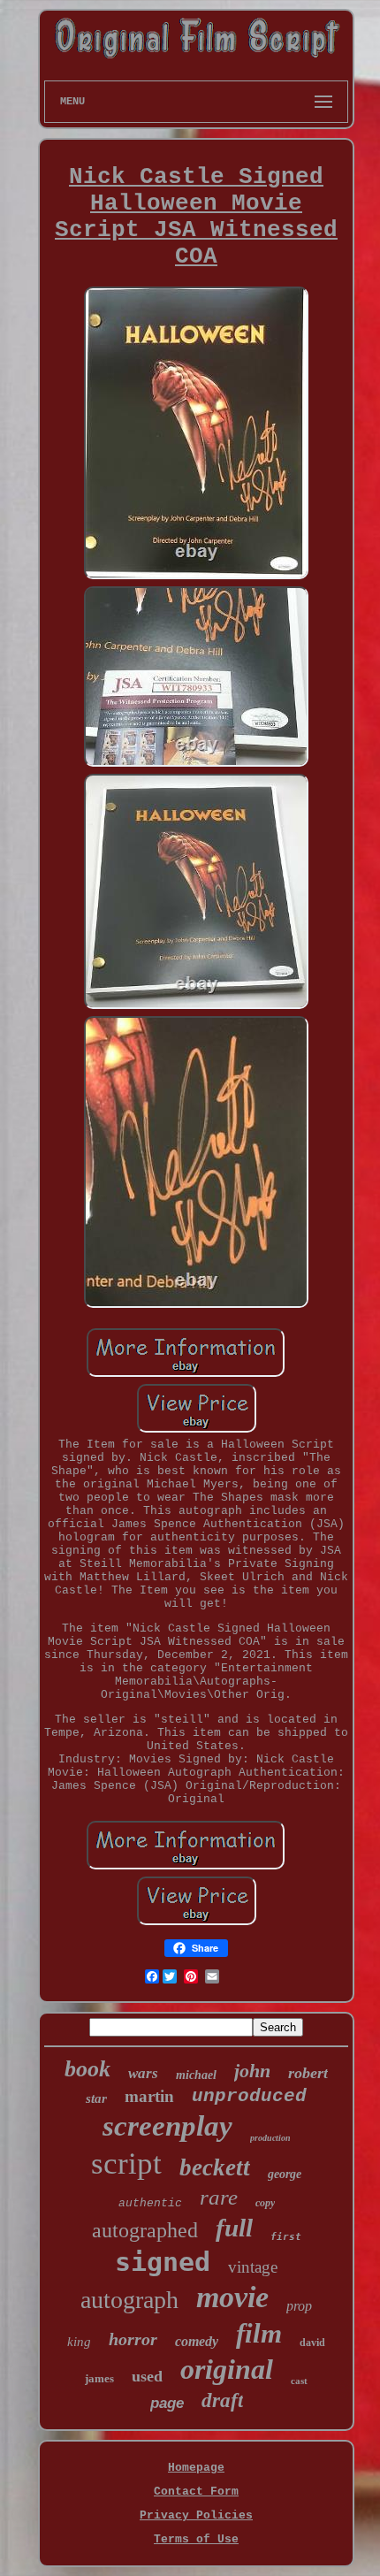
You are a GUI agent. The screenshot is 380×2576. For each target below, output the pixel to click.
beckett (215, 2167)
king (79, 2342)
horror (133, 2339)
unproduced (249, 2096)
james (99, 2378)
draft (222, 2400)
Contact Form (196, 2492)
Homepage (196, 2468)
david (312, 2343)
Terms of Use (196, 2539)
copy (265, 2203)
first (286, 2237)
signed (163, 2262)
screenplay (167, 2126)
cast (299, 2381)
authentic (150, 2203)
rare (219, 2197)
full (234, 2228)
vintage (253, 2267)
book (87, 2069)
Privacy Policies (196, 2515)
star (96, 2098)
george (285, 2174)
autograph (129, 2300)
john (252, 2071)
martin (149, 2096)
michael (196, 2075)
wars (143, 2073)
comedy (197, 2341)
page (167, 2403)
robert (308, 2073)
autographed (145, 2230)
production (270, 2138)
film (259, 2333)
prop (299, 2306)
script (126, 2163)
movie (232, 2297)
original (227, 2369)
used (147, 2376)
